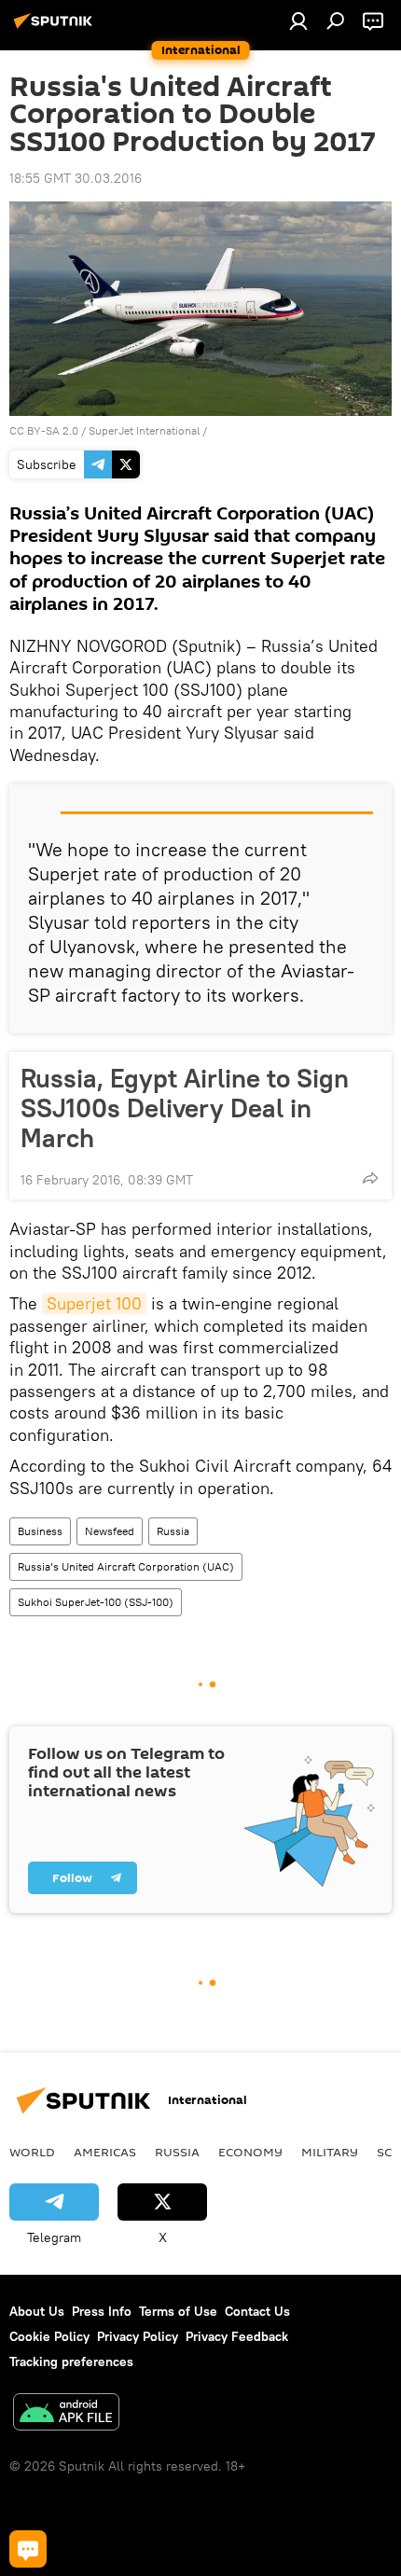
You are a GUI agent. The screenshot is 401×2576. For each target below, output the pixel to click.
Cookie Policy (49, 2336)
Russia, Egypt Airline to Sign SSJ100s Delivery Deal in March (185, 1108)
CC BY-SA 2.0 (44, 430)
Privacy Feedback (237, 2336)
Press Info (102, 2311)
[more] (370, 1178)
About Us (37, 2311)
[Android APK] (66, 2414)
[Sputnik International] (56, 28)
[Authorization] (298, 21)
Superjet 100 (94, 1303)
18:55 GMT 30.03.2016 (76, 178)
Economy (250, 2152)
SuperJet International (144, 430)
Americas (105, 2152)
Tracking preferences (71, 2361)
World (32, 2152)
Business (40, 1531)
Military (330, 2152)
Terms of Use (178, 2311)
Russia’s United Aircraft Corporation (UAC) (126, 1566)
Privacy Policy (138, 2336)
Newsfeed (110, 1531)
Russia (173, 1531)
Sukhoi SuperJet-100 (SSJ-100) (96, 1602)
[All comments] (28, 2549)
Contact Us (257, 2311)
